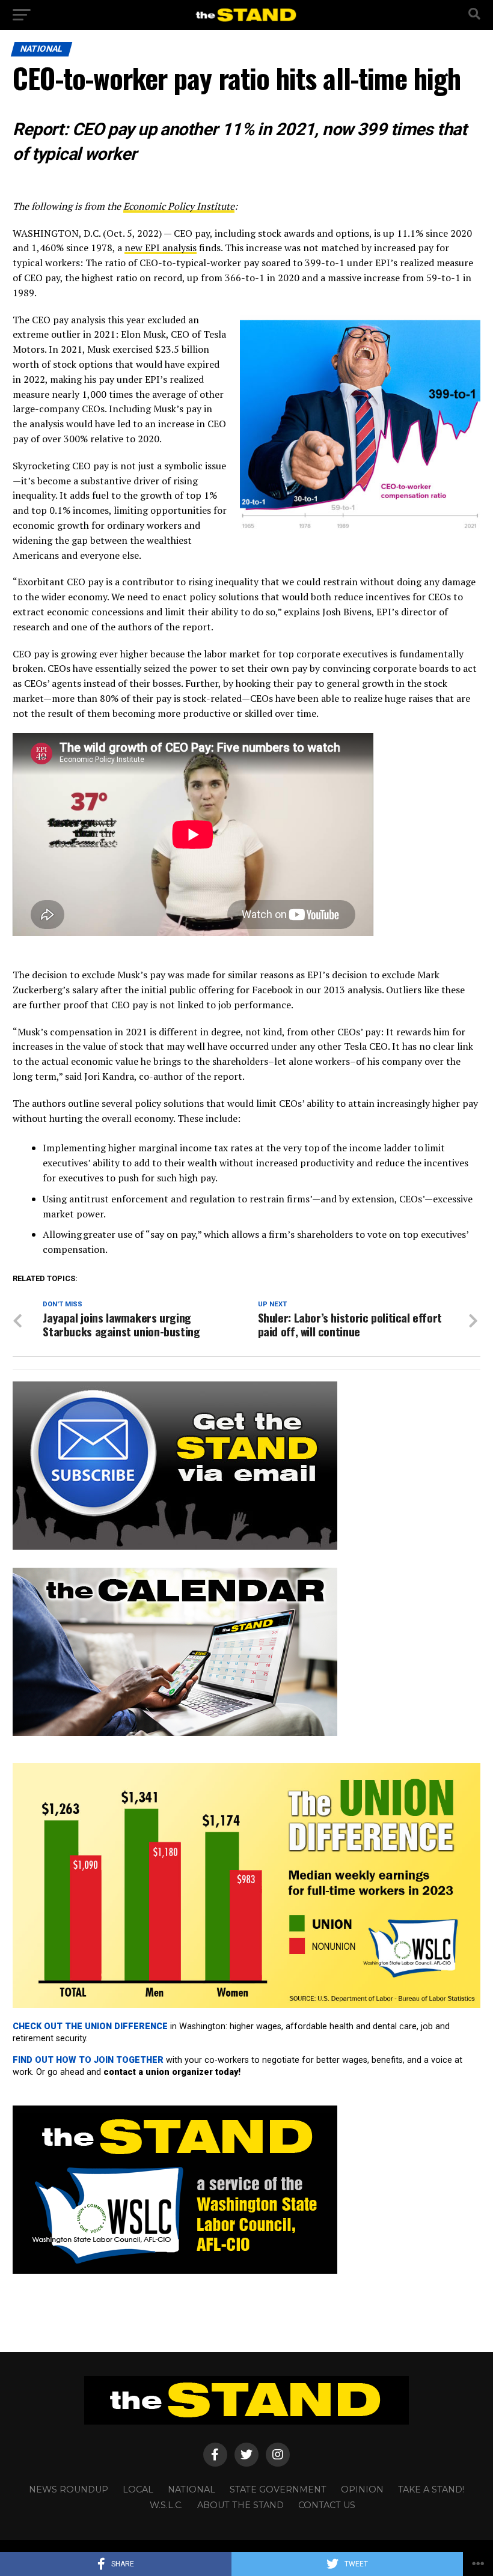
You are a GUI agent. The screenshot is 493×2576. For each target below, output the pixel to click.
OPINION (362, 2489)
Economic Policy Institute (179, 206)
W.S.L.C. (166, 2505)
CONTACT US (327, 2505)
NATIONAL (191, 2489)
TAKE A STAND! (431, 2489)
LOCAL (138, 2489)
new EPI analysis (161, 248)
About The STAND (240, 2505)
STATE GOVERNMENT (278, 2489)
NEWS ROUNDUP (69, 2489)
